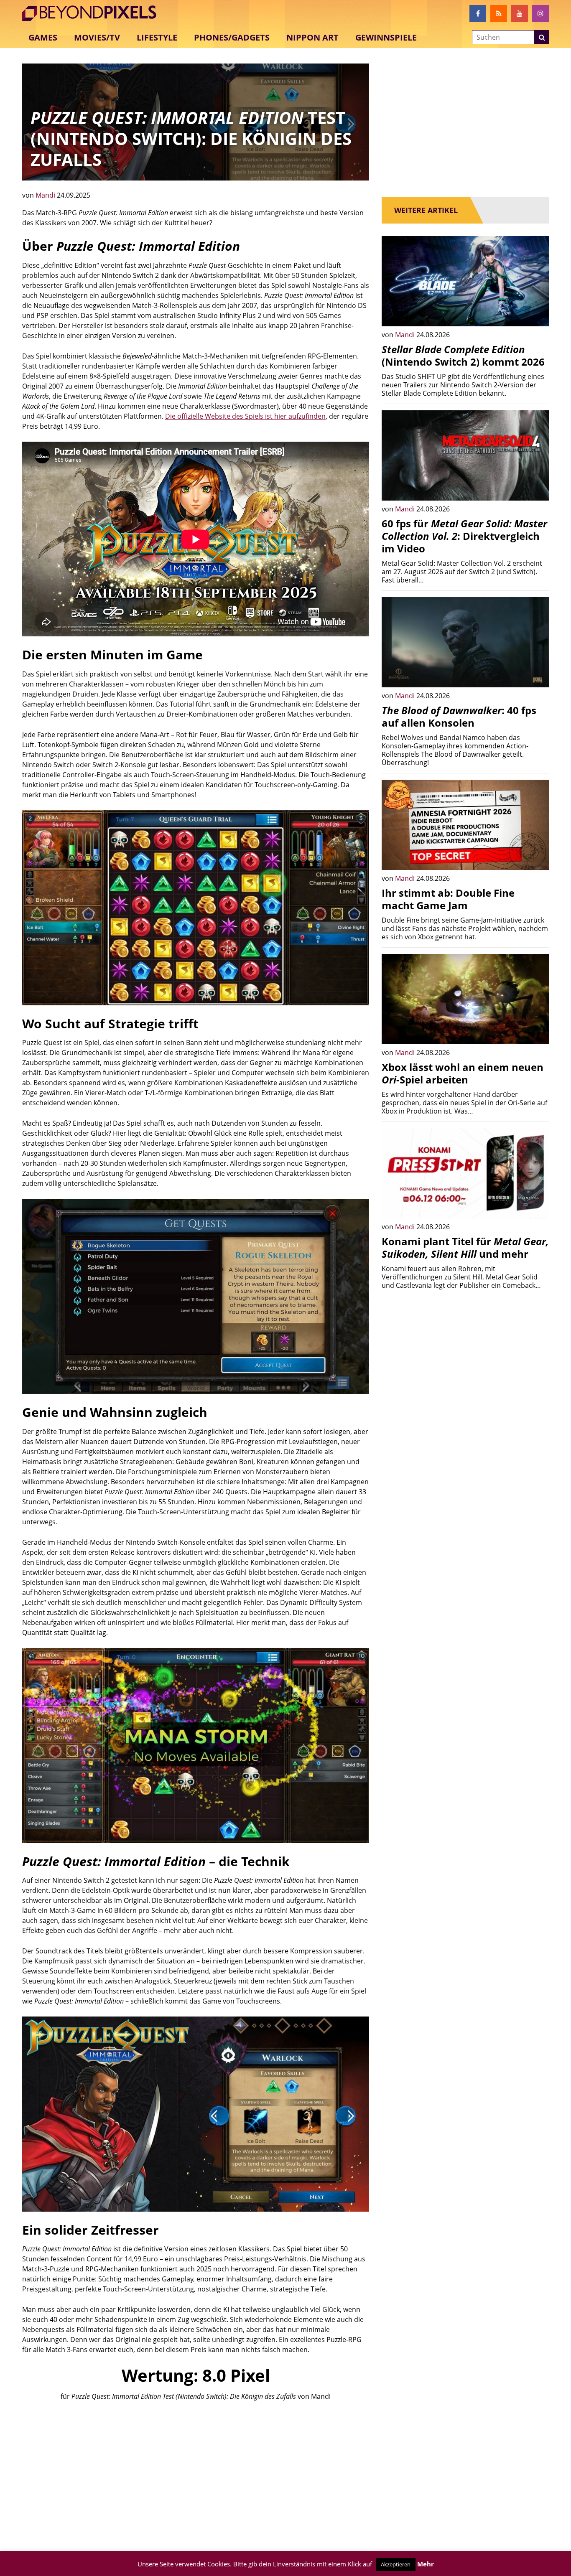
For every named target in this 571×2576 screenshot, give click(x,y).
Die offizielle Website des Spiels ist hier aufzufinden (245, 416)
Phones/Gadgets (232, 37)
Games (43, 37)
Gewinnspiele (386, 37)
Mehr (426, 2564)
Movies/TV (97, 37)
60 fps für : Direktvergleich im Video (464, 536)
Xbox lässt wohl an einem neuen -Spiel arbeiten (463, 1073)
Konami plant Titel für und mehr (465, 1247)
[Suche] (542, 38)
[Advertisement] (196, 2472)
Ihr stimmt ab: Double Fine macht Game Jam (448, 899)
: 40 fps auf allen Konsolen (459, 716)
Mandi (46, 195)
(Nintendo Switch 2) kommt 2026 (463, 355)
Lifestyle (157, 37)
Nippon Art (312, 37)
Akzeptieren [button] (396, 2564)
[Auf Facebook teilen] (536, 314)
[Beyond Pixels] (93, 13)
